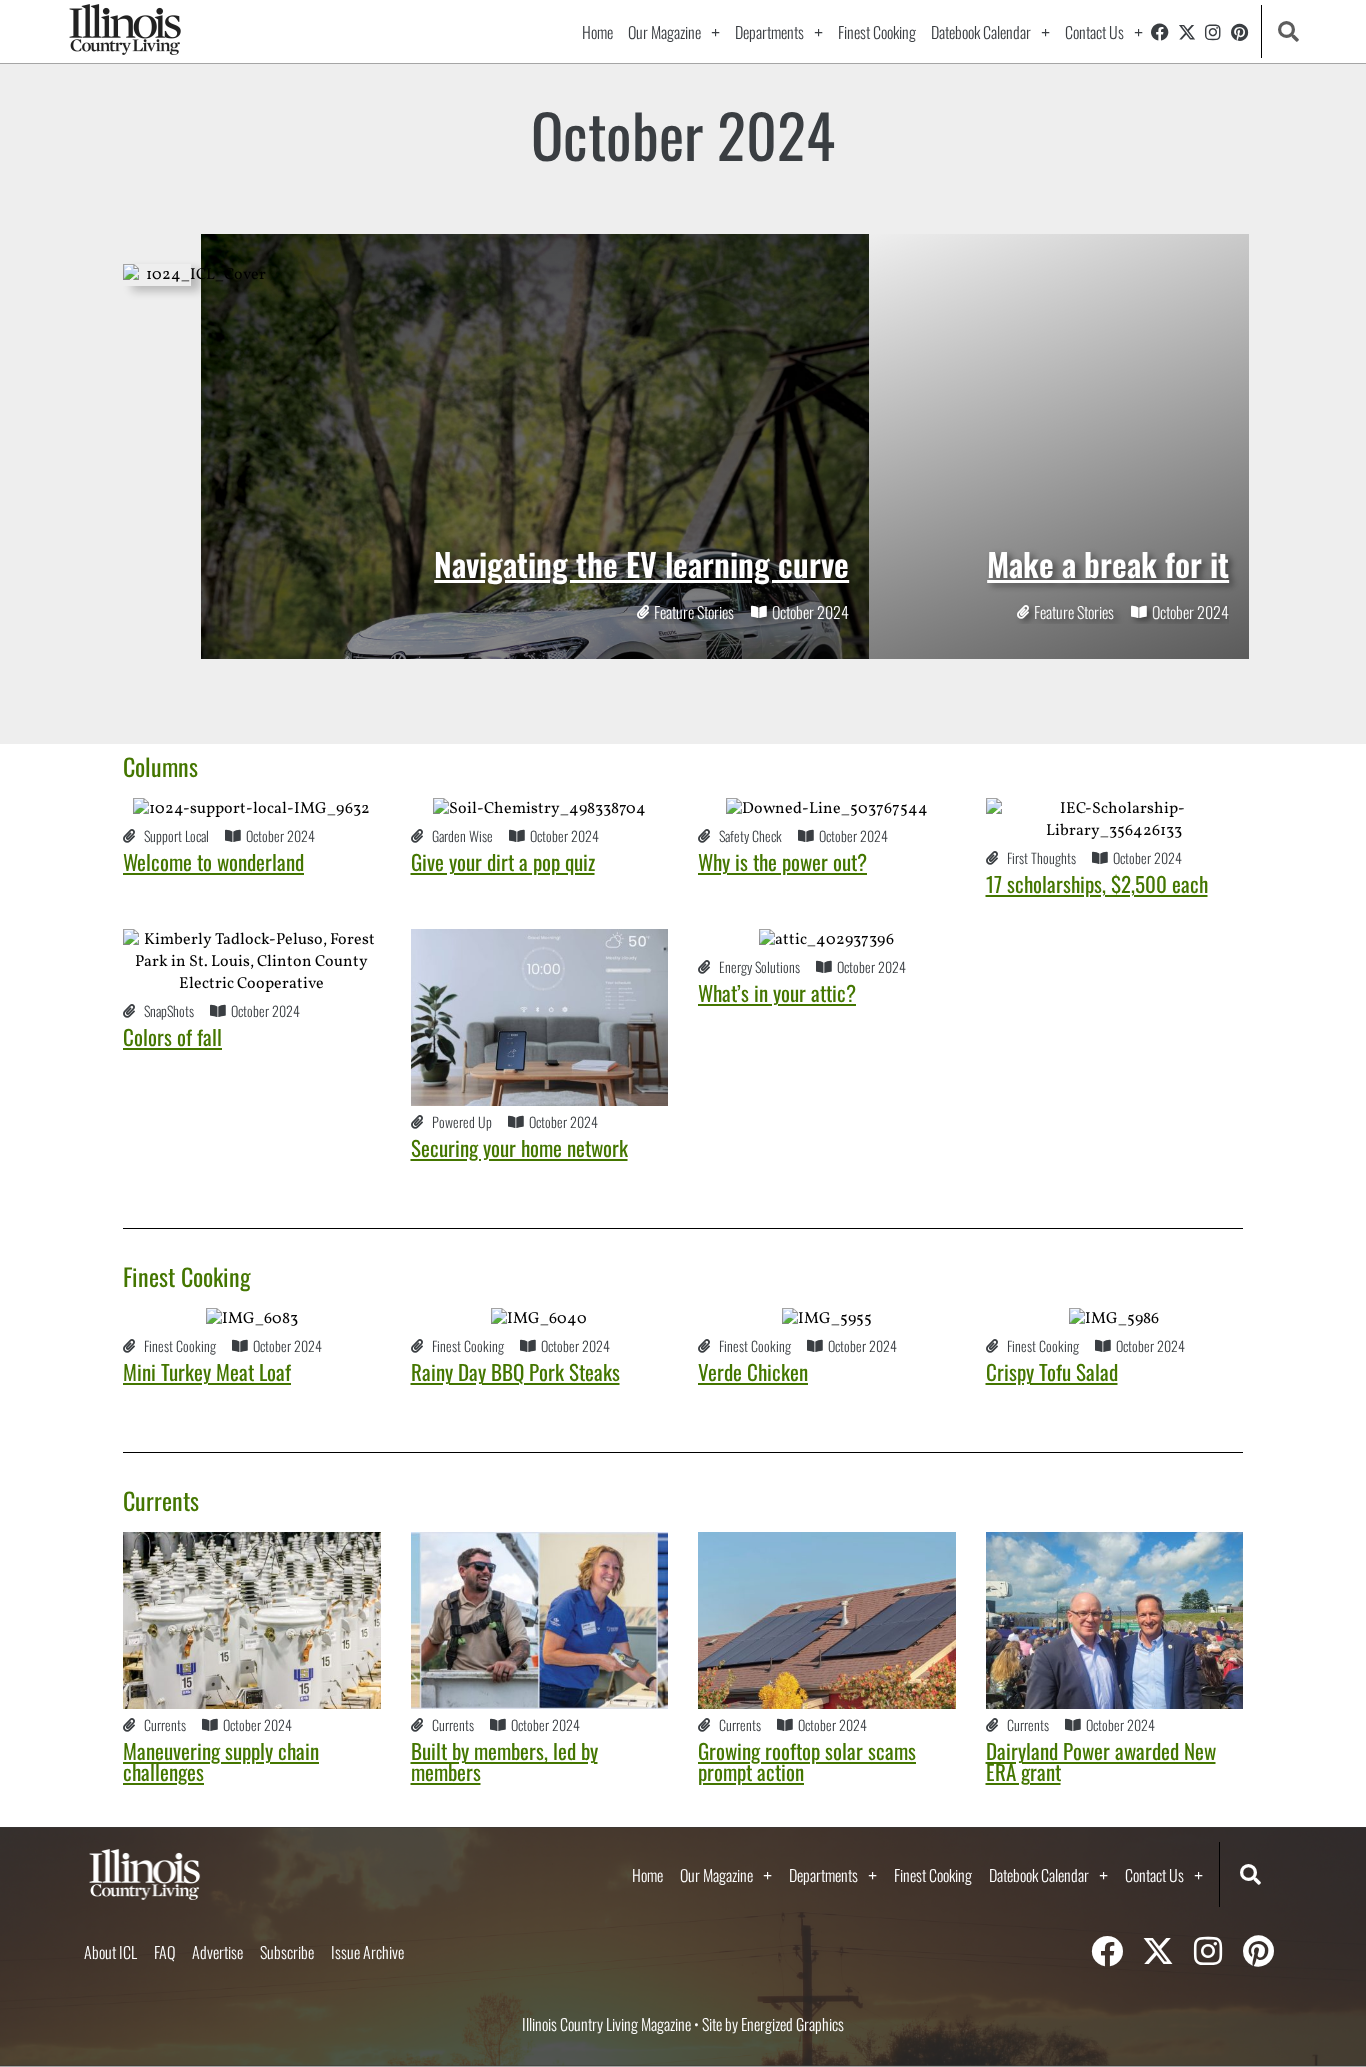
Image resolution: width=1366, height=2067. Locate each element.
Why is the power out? (782, 861)
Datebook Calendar (981, 32)
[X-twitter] (1187, 32)
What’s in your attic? (777, 992)
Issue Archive (367, 1952)
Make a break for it (1108, 563)
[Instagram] (1213, 32)
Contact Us (1094, 32)
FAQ (164, 1952)
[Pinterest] (1240, 32)
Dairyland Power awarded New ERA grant (1101, 1761)
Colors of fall (172, 1036)
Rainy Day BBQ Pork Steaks (515, 1371)
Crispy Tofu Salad (1052, 1371)
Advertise (217, 1952)
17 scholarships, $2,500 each (1097, 883)
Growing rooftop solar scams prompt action (807, 1761)
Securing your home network (519, 1147)
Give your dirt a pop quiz (503, 861)
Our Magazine (664, 32)
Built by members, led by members (504, 1761)
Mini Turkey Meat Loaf (207, 1371)
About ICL (110, 1952)
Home (597, 32)
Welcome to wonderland (213, 861)
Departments (769, 32)
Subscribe (287, 1952)
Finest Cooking (877, 32)
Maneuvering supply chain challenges (221, 1761)
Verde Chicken (753, 1371)
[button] (1288, 31)
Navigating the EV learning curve (641, 563)
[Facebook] (1160, 32)
